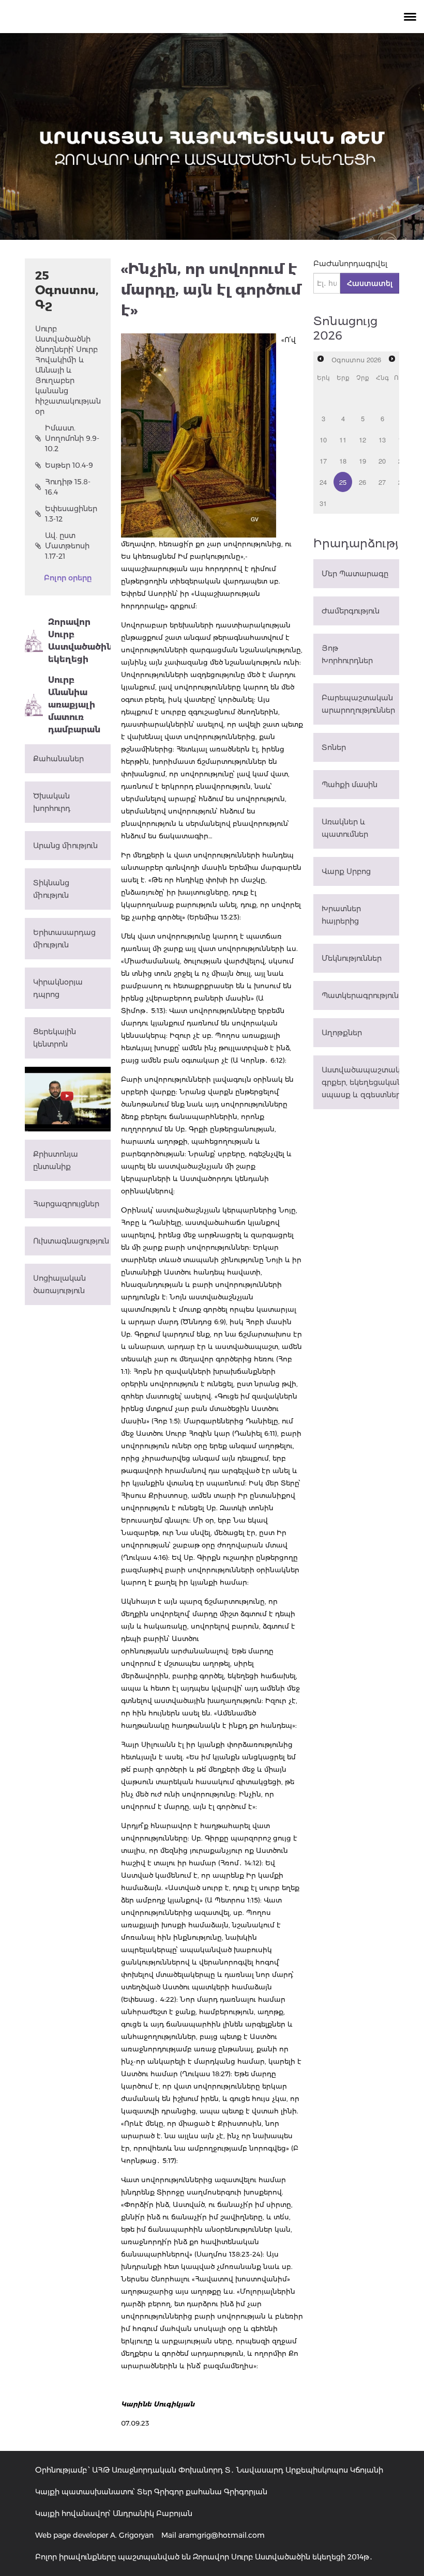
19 (362, 461)
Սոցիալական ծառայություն (59, 1284)
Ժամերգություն (351, 611)
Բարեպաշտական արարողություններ (358, 704)
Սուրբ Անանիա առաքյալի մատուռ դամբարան (74, 705)
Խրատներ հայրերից (341, 915)
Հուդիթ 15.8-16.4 (68, 487)
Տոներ (334, 747)
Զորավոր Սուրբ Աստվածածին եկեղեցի (79, 641)
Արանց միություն (65, 846)
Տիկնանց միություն (51, 889)
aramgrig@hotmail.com (222, 2535)
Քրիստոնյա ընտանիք (56, 1160)
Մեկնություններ (352, 958)
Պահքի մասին (350, 785)
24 (323, 482)
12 (362, 440)
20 (382, 461)
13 (382, 440)
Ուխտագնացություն (71, 1241)
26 (362, 482)
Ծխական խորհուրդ (52, 802)
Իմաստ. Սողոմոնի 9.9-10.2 (72, 438)
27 (382, 482)
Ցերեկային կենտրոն (55, 1038)
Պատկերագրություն (360, 995)
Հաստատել (370, 283)
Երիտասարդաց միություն (64, 939)
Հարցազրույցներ (66, 1204)
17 (323, 461)
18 (343, 461)
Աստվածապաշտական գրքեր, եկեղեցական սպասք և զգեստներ (360, 1082)
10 (323, 440)
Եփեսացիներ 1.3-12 (71, 514)
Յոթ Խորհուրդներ (347, 654)
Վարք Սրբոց (346, 871)
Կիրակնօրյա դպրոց (58, 988)
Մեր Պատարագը (355, 574)
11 (343, 440)
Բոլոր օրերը (68, 578)
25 (343, 482)
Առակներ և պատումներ (345, 828)
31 (323, 503)
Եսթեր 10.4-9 (69, 465)
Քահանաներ (58, 759)
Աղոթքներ (342, 1033)
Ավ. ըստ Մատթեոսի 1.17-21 (67, 546)
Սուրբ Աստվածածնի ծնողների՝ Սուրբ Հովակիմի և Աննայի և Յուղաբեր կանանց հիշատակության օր (68, 370)
